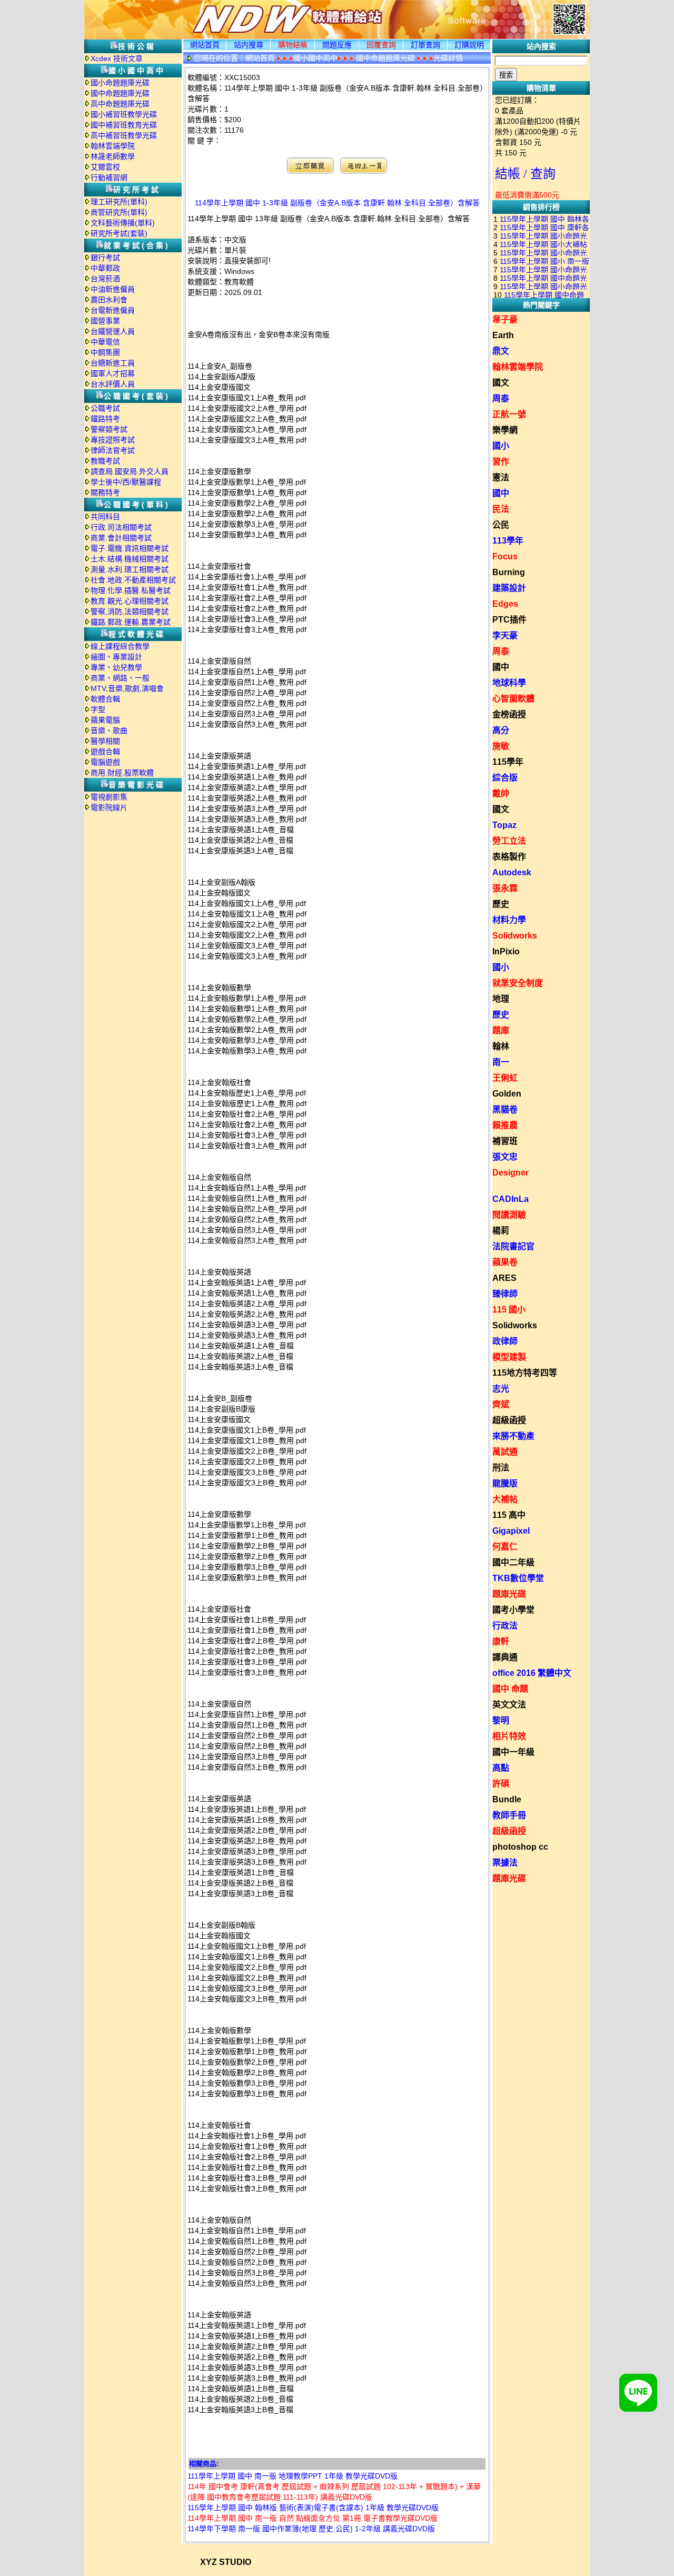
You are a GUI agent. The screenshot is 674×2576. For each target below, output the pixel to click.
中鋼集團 (105, 352)
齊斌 (501, 1404)
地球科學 (509, 683)
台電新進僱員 (113, 310)
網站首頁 (205, 45)
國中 (501, 493)
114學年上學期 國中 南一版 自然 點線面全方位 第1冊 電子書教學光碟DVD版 (313, 2518)
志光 (501, 1389)
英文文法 (509, 1705)
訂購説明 (469, 45)
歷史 (501, 904)
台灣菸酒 (105, 279)
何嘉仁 (505, 1547)
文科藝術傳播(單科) (123, 223)
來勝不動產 (513, 1436)
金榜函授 (509, 714)
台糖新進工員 (113, 363)
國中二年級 (513, 1562)
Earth (503, 335)
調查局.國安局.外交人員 (130, 471)
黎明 (501, 1720)
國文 (501, 383)
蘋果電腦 (105, 720)
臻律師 (505, 1294)
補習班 (505, 1141)
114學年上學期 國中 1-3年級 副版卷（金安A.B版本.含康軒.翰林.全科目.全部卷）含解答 (337, 203)
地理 (501, 999)
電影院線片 (109, 807)
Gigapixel (511, 1531)
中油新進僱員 (113, 289)
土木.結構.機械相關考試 (130, 559)
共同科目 (105, 517)
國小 (501, 446)
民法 (501, 509)
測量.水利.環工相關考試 (130, 569)
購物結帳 (293, 45)
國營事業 (105, 321)
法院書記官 (513, 1246)
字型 (98, 709)
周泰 (501, 398)
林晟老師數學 (113, 156)
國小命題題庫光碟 (120, 83)
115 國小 (509, 1310)
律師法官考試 (113, 450)
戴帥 (501, 793)
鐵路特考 (105, 419)
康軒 (501, 1641)
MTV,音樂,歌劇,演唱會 (127, 688)
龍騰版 (505, 1483)
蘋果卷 (505, 1262)
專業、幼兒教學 (116, 667)
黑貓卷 (505, 1109)
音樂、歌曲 (109, 731)
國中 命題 (510, 1689)
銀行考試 (105, 258)
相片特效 (509, 1736)
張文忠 (505, 1157)
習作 (501, 462)
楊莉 (501, 1231)
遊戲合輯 (105, 752)
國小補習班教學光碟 (124, 114)
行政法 (505, 1626)
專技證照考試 (113, 440)
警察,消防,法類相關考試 (130, 611)
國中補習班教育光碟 (124, 125)
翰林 (501, 1046)
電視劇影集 (109, 797)
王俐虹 (505, 1078)
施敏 (501, 746)
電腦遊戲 (105, 762)
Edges (505, 604)
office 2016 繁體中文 (532, 1673)
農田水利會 (109, 300)
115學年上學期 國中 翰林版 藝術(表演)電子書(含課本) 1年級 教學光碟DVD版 (313, 2508)
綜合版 (505, 778)
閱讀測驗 (509, 1215)
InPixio (506, 951)
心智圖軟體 (513, 699)
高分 (501, 730)
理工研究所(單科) (119, 202)
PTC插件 (509, 620)
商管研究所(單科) (119, 212)
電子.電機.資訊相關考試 (130, 548)
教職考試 (105, 461)
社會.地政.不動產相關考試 (133, 580)
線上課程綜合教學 (120, 646)
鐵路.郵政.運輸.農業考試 (131, 622)
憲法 (501, 477)
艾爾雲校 (105, 167)
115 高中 (509, 1515)
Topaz (504, 825)
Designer (511, 1173)
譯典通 (505, 1657)
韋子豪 (505, 319)
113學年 (508, 541)
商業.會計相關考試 (121, 538)
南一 (501, 1062)
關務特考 (105, 492)
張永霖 (505, 888)
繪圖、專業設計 (116, 657)
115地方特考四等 (525, 1373)
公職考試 (105, 408)
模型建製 (509, 1357)
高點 (501, 1768)
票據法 (505, 1863)
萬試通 (505, 1452)
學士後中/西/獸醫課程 (126, 482)
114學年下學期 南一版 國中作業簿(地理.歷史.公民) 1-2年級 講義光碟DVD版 (311, 2529)
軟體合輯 (105, 699)
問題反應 (337, 45)
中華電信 (105, 342)
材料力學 (509, 920)
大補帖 (505, 1499)
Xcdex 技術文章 (117, 58)
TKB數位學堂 (518, 1578)
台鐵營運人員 (113, 331)
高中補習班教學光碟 (124, 135)
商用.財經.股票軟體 (122, 773)
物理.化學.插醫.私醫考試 (131, 590)
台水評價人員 (113, 384)
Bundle (507, 1799)
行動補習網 (109, 177)
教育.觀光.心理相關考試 (130, 601)
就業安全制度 (518, 983)
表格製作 (509, 857)
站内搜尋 (249, 45)
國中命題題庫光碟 (120, 93)
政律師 (505, 1341)
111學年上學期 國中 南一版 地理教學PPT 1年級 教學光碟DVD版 (293, 2476)
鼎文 (501, 351)
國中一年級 (513, 1752)
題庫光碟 (509, 1594)
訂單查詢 (425, 45)
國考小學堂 (513, 1610)
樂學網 (505, 430)
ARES (504, 1278)
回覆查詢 (381, 45)
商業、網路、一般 (120, 678)
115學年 (508, 762)
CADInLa (511, 1199)
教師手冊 (509, 1815)
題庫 (501, 1030)
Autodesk (512, 872)
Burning (509, 572)
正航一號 (509, 414)
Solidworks (515, 936)
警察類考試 (109, 429)
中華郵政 (105, 268)
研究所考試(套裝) (119, 233)
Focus (505, 556)
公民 (501, 525)
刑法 (501, 1468)
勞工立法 (509, 841)
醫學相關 (105, 741)
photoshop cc (520, 1847)
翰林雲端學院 (113, 146)
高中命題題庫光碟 (120, 104)
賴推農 (505, 1125)
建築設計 (509, 588)
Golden (507, 1094)
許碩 (501, 1784)
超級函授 (509, 1420)
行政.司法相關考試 (121, 527)
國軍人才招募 (113, 373)
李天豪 (505, 635)
